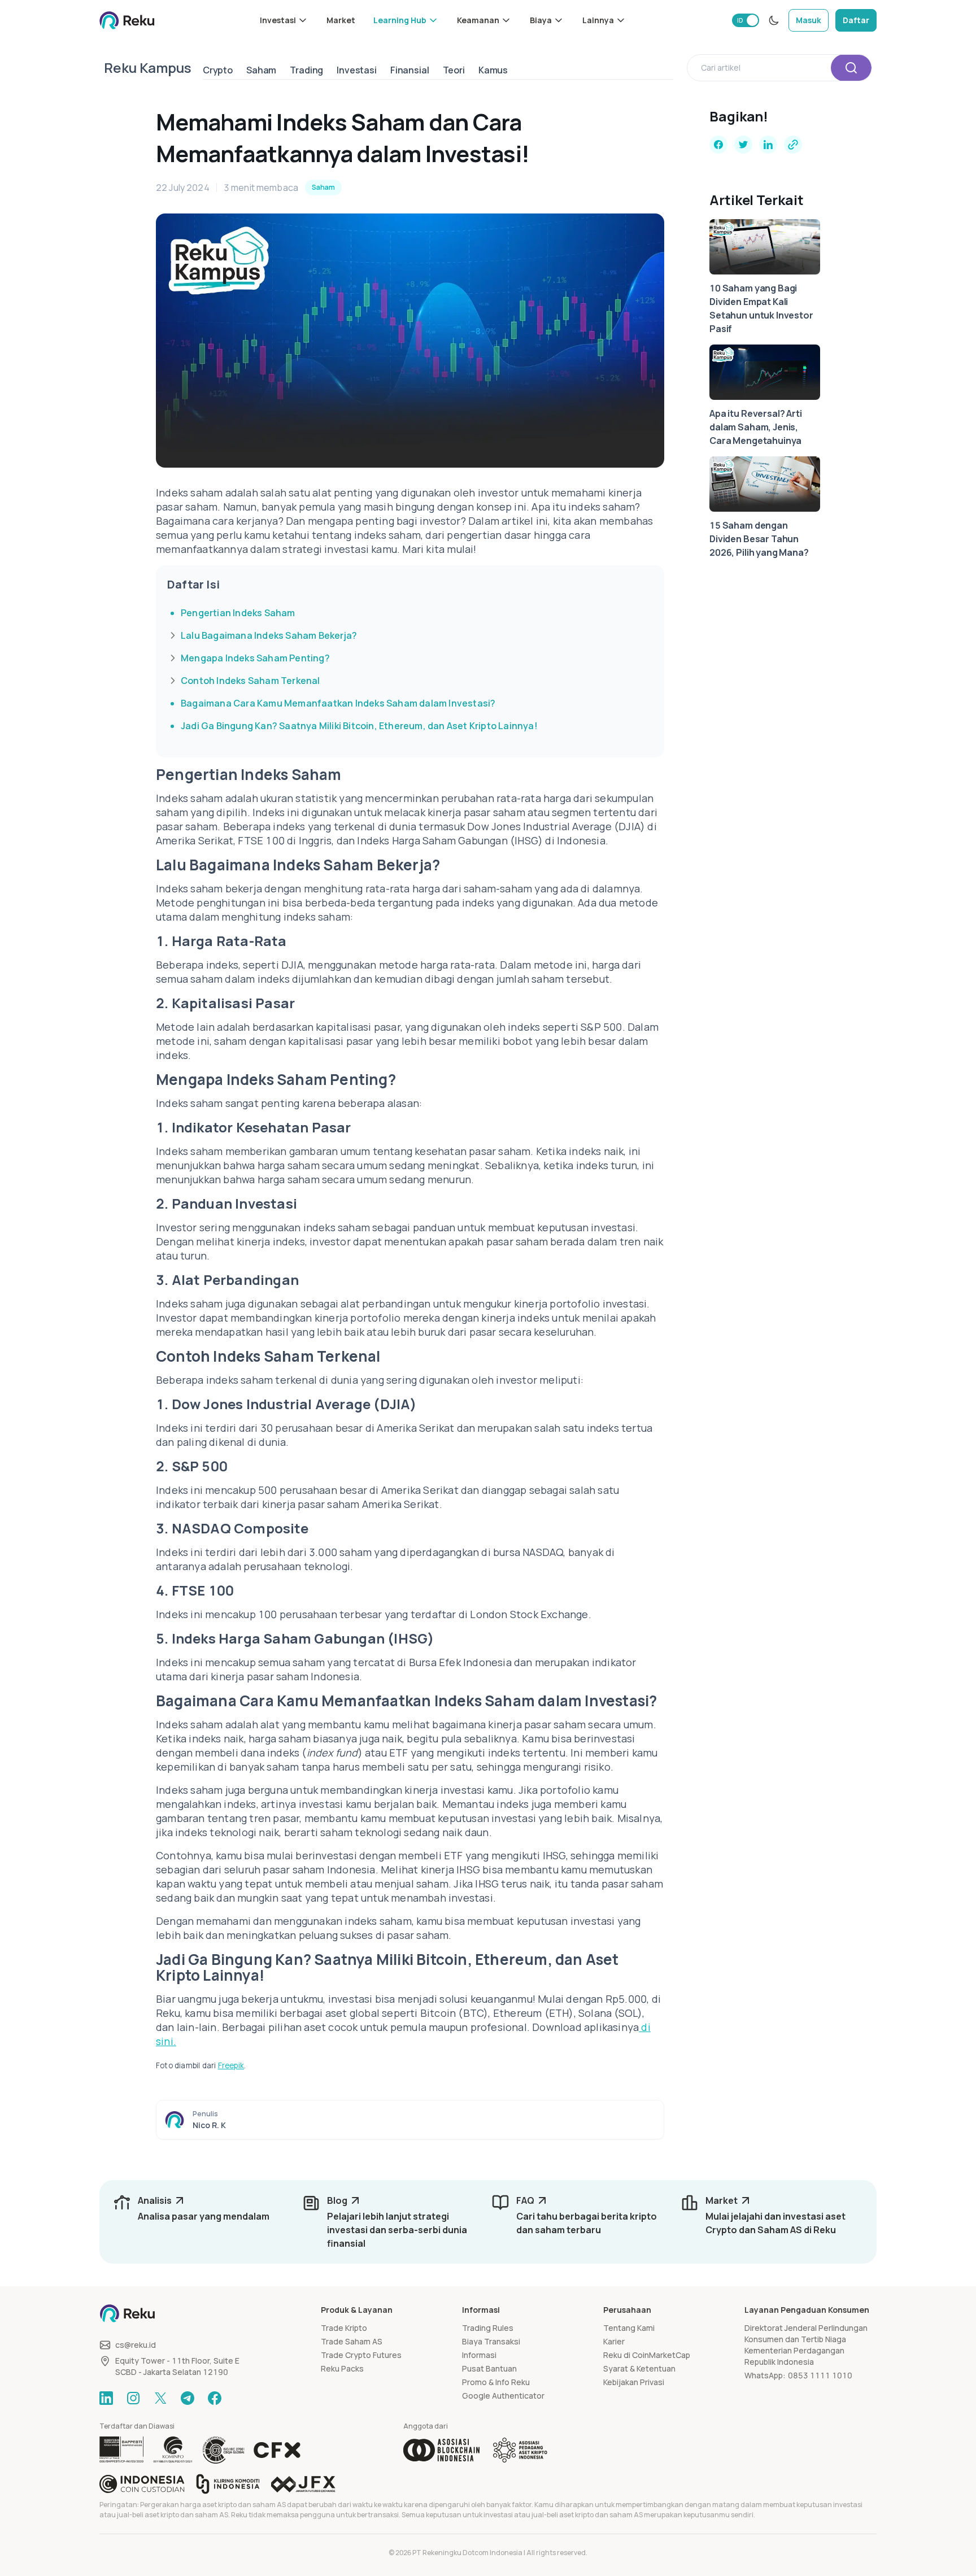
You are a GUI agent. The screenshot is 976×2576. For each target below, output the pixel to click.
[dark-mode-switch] (774, 20)
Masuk (809, 20)
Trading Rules (488, 2328)
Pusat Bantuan (489, 2368)
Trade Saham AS (352, 2341)
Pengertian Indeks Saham (238, 613)
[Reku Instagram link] (133, 2398)
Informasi (479, 2355)
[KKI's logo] (228, 2484)
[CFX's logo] (277, 2450)
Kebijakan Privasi (634, 2382)
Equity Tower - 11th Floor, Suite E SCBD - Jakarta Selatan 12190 (177, 2366)
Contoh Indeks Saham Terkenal (250, 681)
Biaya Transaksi (491, 2341)
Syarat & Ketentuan (639, 2368)
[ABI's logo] (441, 2450)
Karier (614, 2341)
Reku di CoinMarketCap (647, 2355)
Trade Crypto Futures (361, 2355)
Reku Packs (342, 2368)
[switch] (746, 20)
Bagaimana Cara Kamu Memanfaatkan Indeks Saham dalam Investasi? (338, 703)
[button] (284, 20)
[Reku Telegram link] (188, 2398)
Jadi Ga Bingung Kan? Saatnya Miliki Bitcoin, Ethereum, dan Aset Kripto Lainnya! (359, 726)
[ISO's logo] (223, 2450)
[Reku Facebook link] (215, 2398)
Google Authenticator (503, 2396)
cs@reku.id (136, 2345)
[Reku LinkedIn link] (106, 2398)
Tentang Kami (629, 2328)
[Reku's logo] (127, 20)
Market (341, 20)
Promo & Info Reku (496, 2382)
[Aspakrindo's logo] (520, 2450)
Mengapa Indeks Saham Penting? (255, 658)
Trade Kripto (344, 2328)
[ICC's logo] (142, 2484)
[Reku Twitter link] (160, 2398)
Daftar (856, 20)
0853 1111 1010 (820, 2375)
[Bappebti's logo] (122, 2450)
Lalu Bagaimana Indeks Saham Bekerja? (269, 635)
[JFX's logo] (303, 2484)
